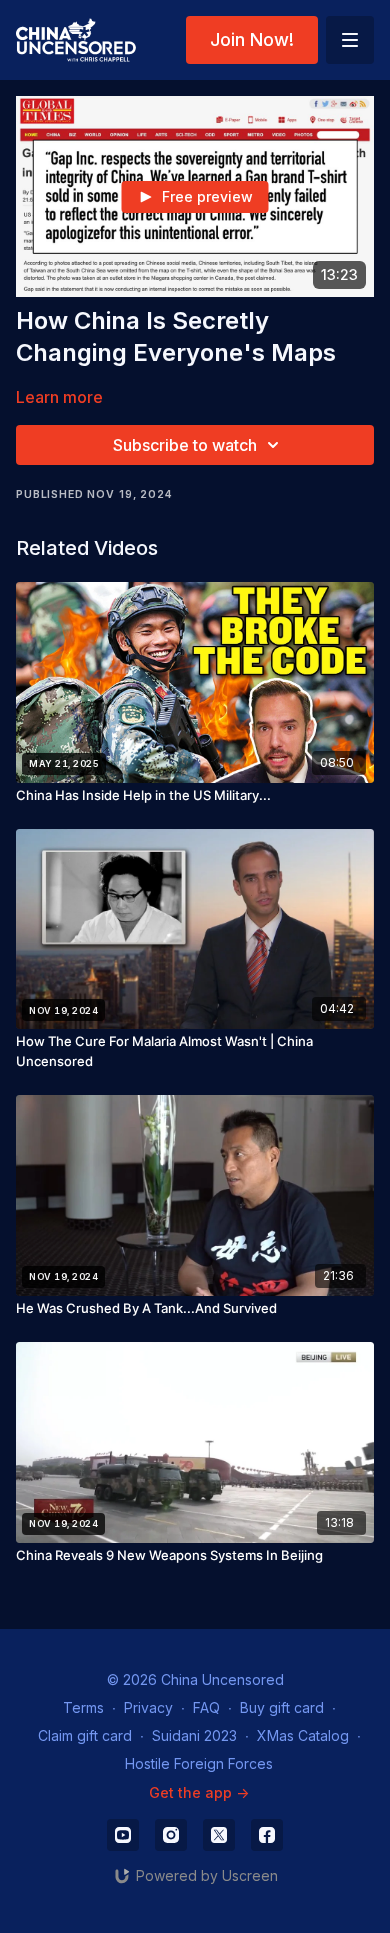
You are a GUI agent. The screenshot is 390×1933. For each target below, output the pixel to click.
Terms (83, 1707)
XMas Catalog (303, 1735)
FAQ (206, 1707)
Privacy (148, 1707)
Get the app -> (199, 1792)
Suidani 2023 (194, 1735)
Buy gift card (282, 1707)
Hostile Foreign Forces (199, 1763)
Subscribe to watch (185, 445)
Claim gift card (85, 1735)
